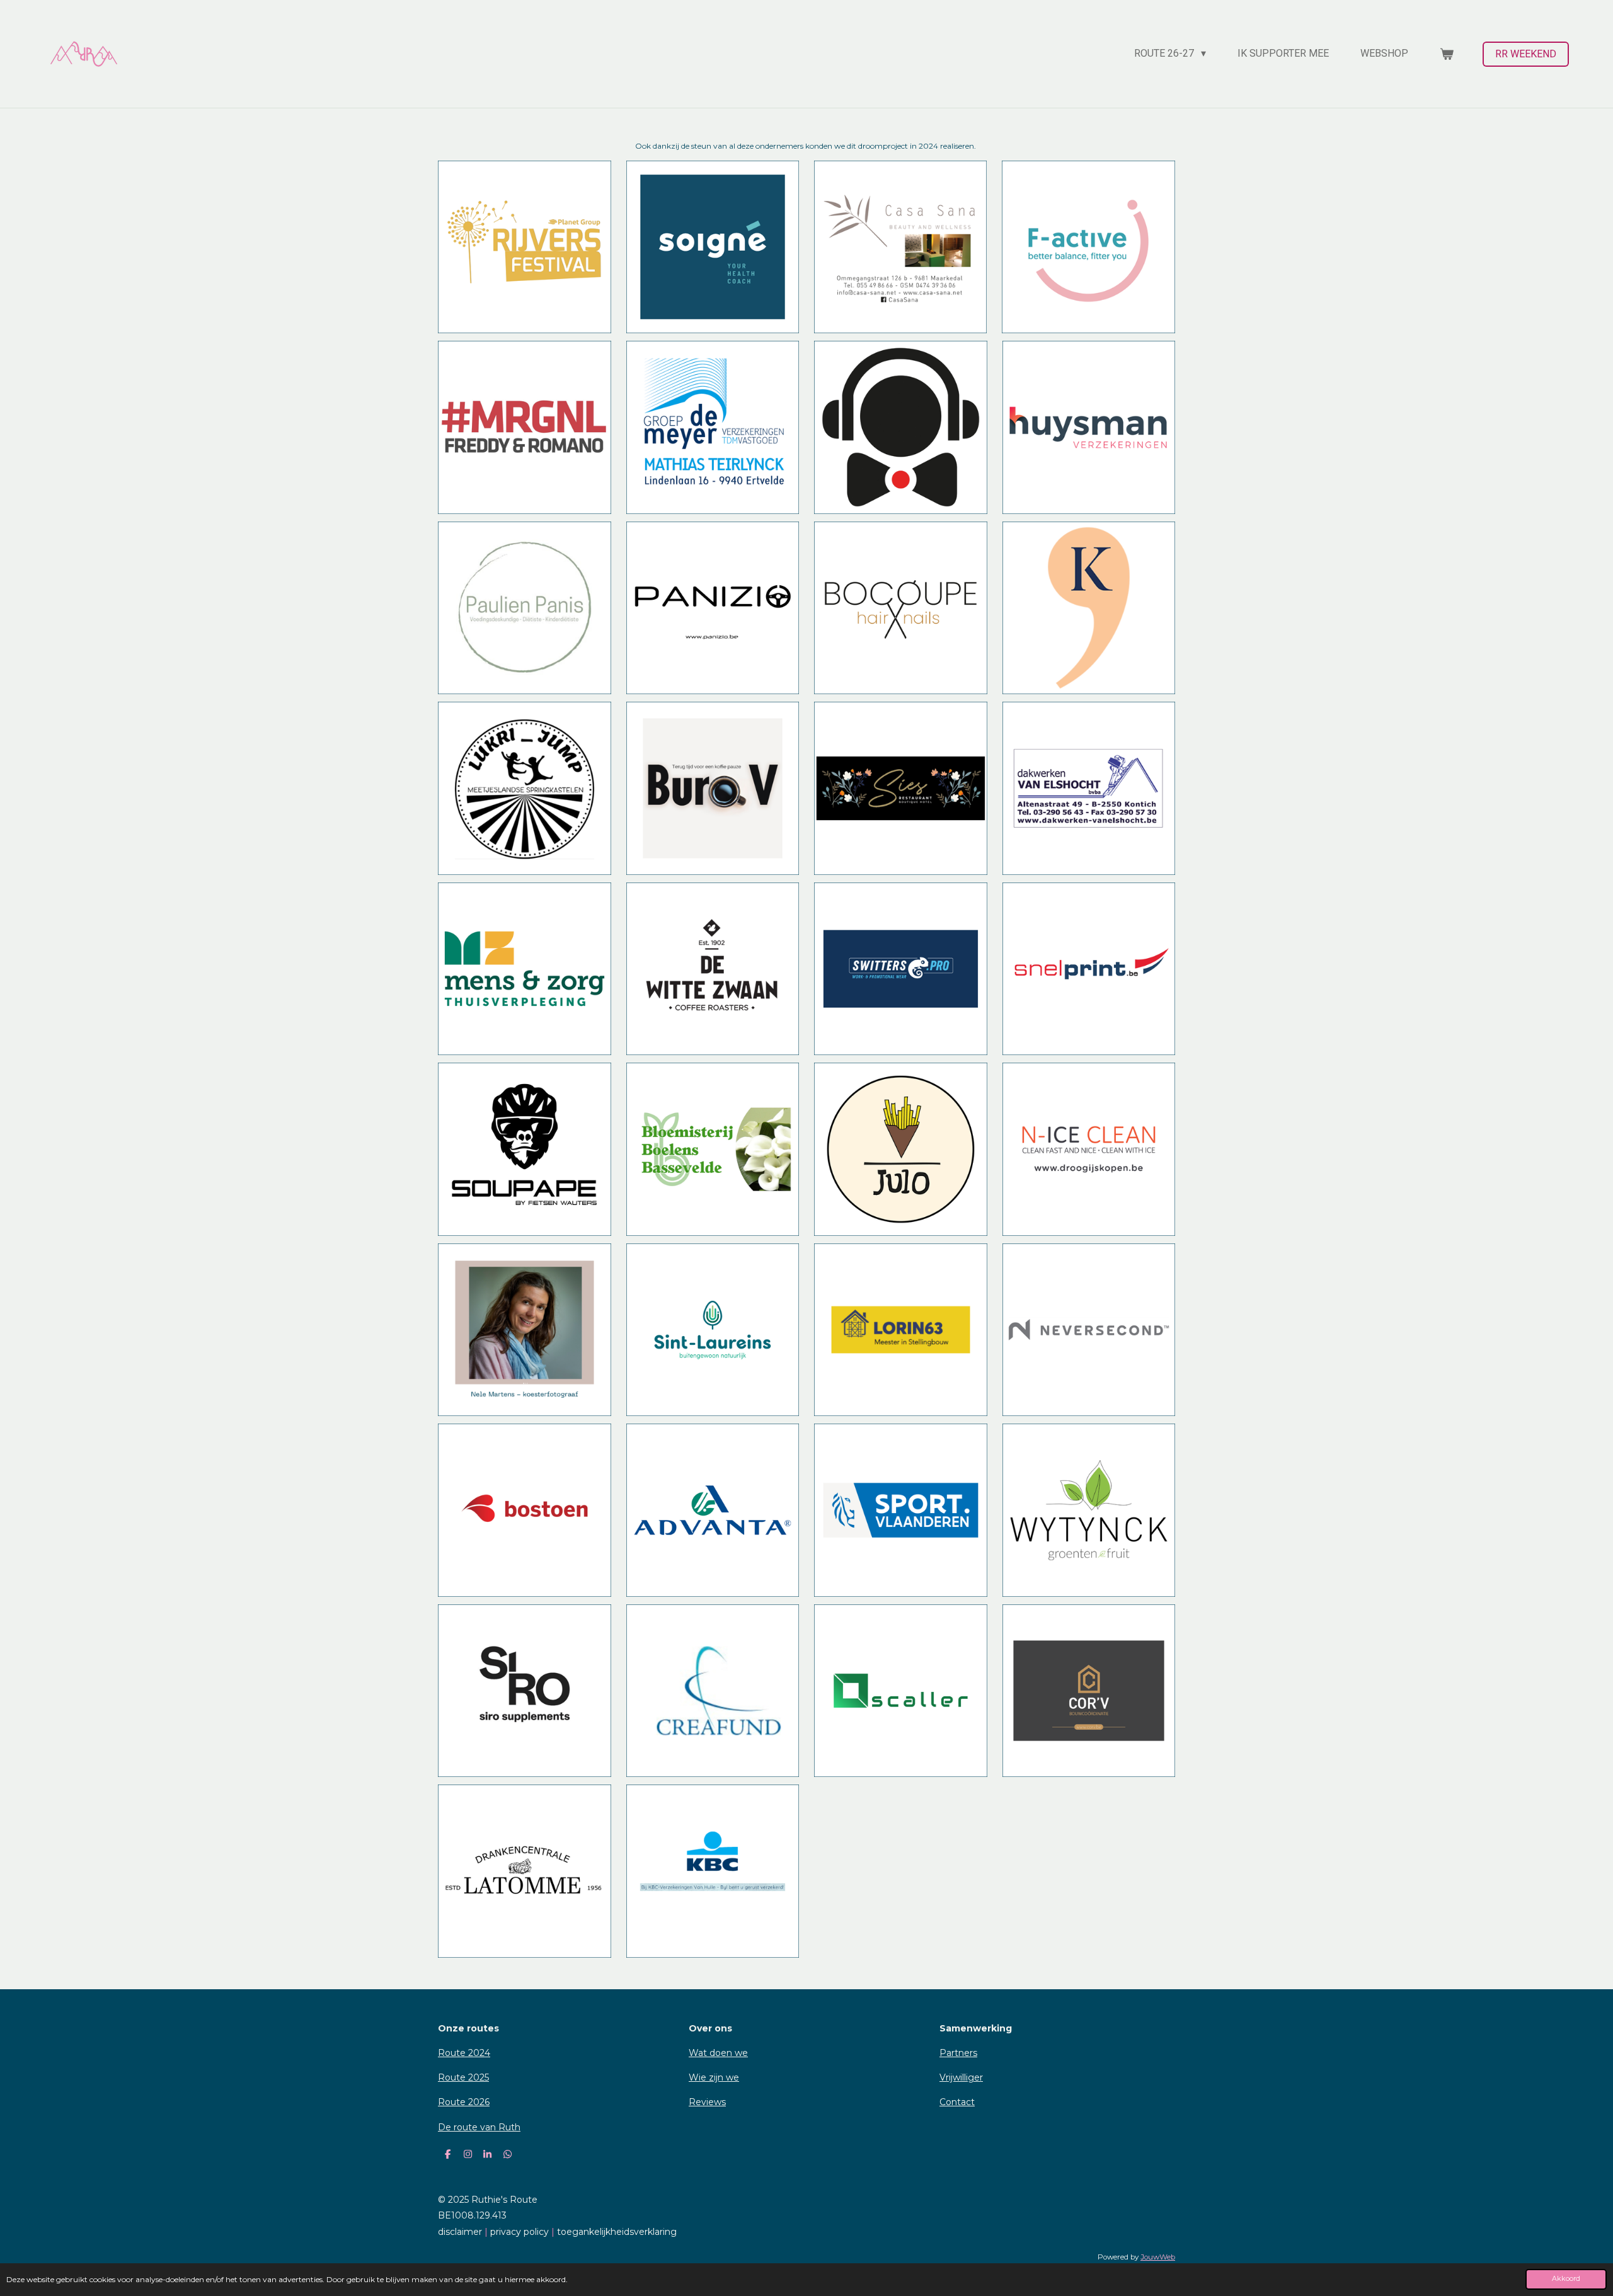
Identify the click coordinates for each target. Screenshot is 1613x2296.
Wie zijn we (714, 2077)
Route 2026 (464, 2102)
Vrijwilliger (961, 2077)
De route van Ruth (479, 2127)
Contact (957, 2102)
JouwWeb (1158, 2257)
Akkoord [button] (1566, 2279)
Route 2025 (463, 2077)
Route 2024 (464, 2053)
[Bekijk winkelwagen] (1447, 54)
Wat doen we (718, 2053)
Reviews (707, 2102)
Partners (958, 2053)
